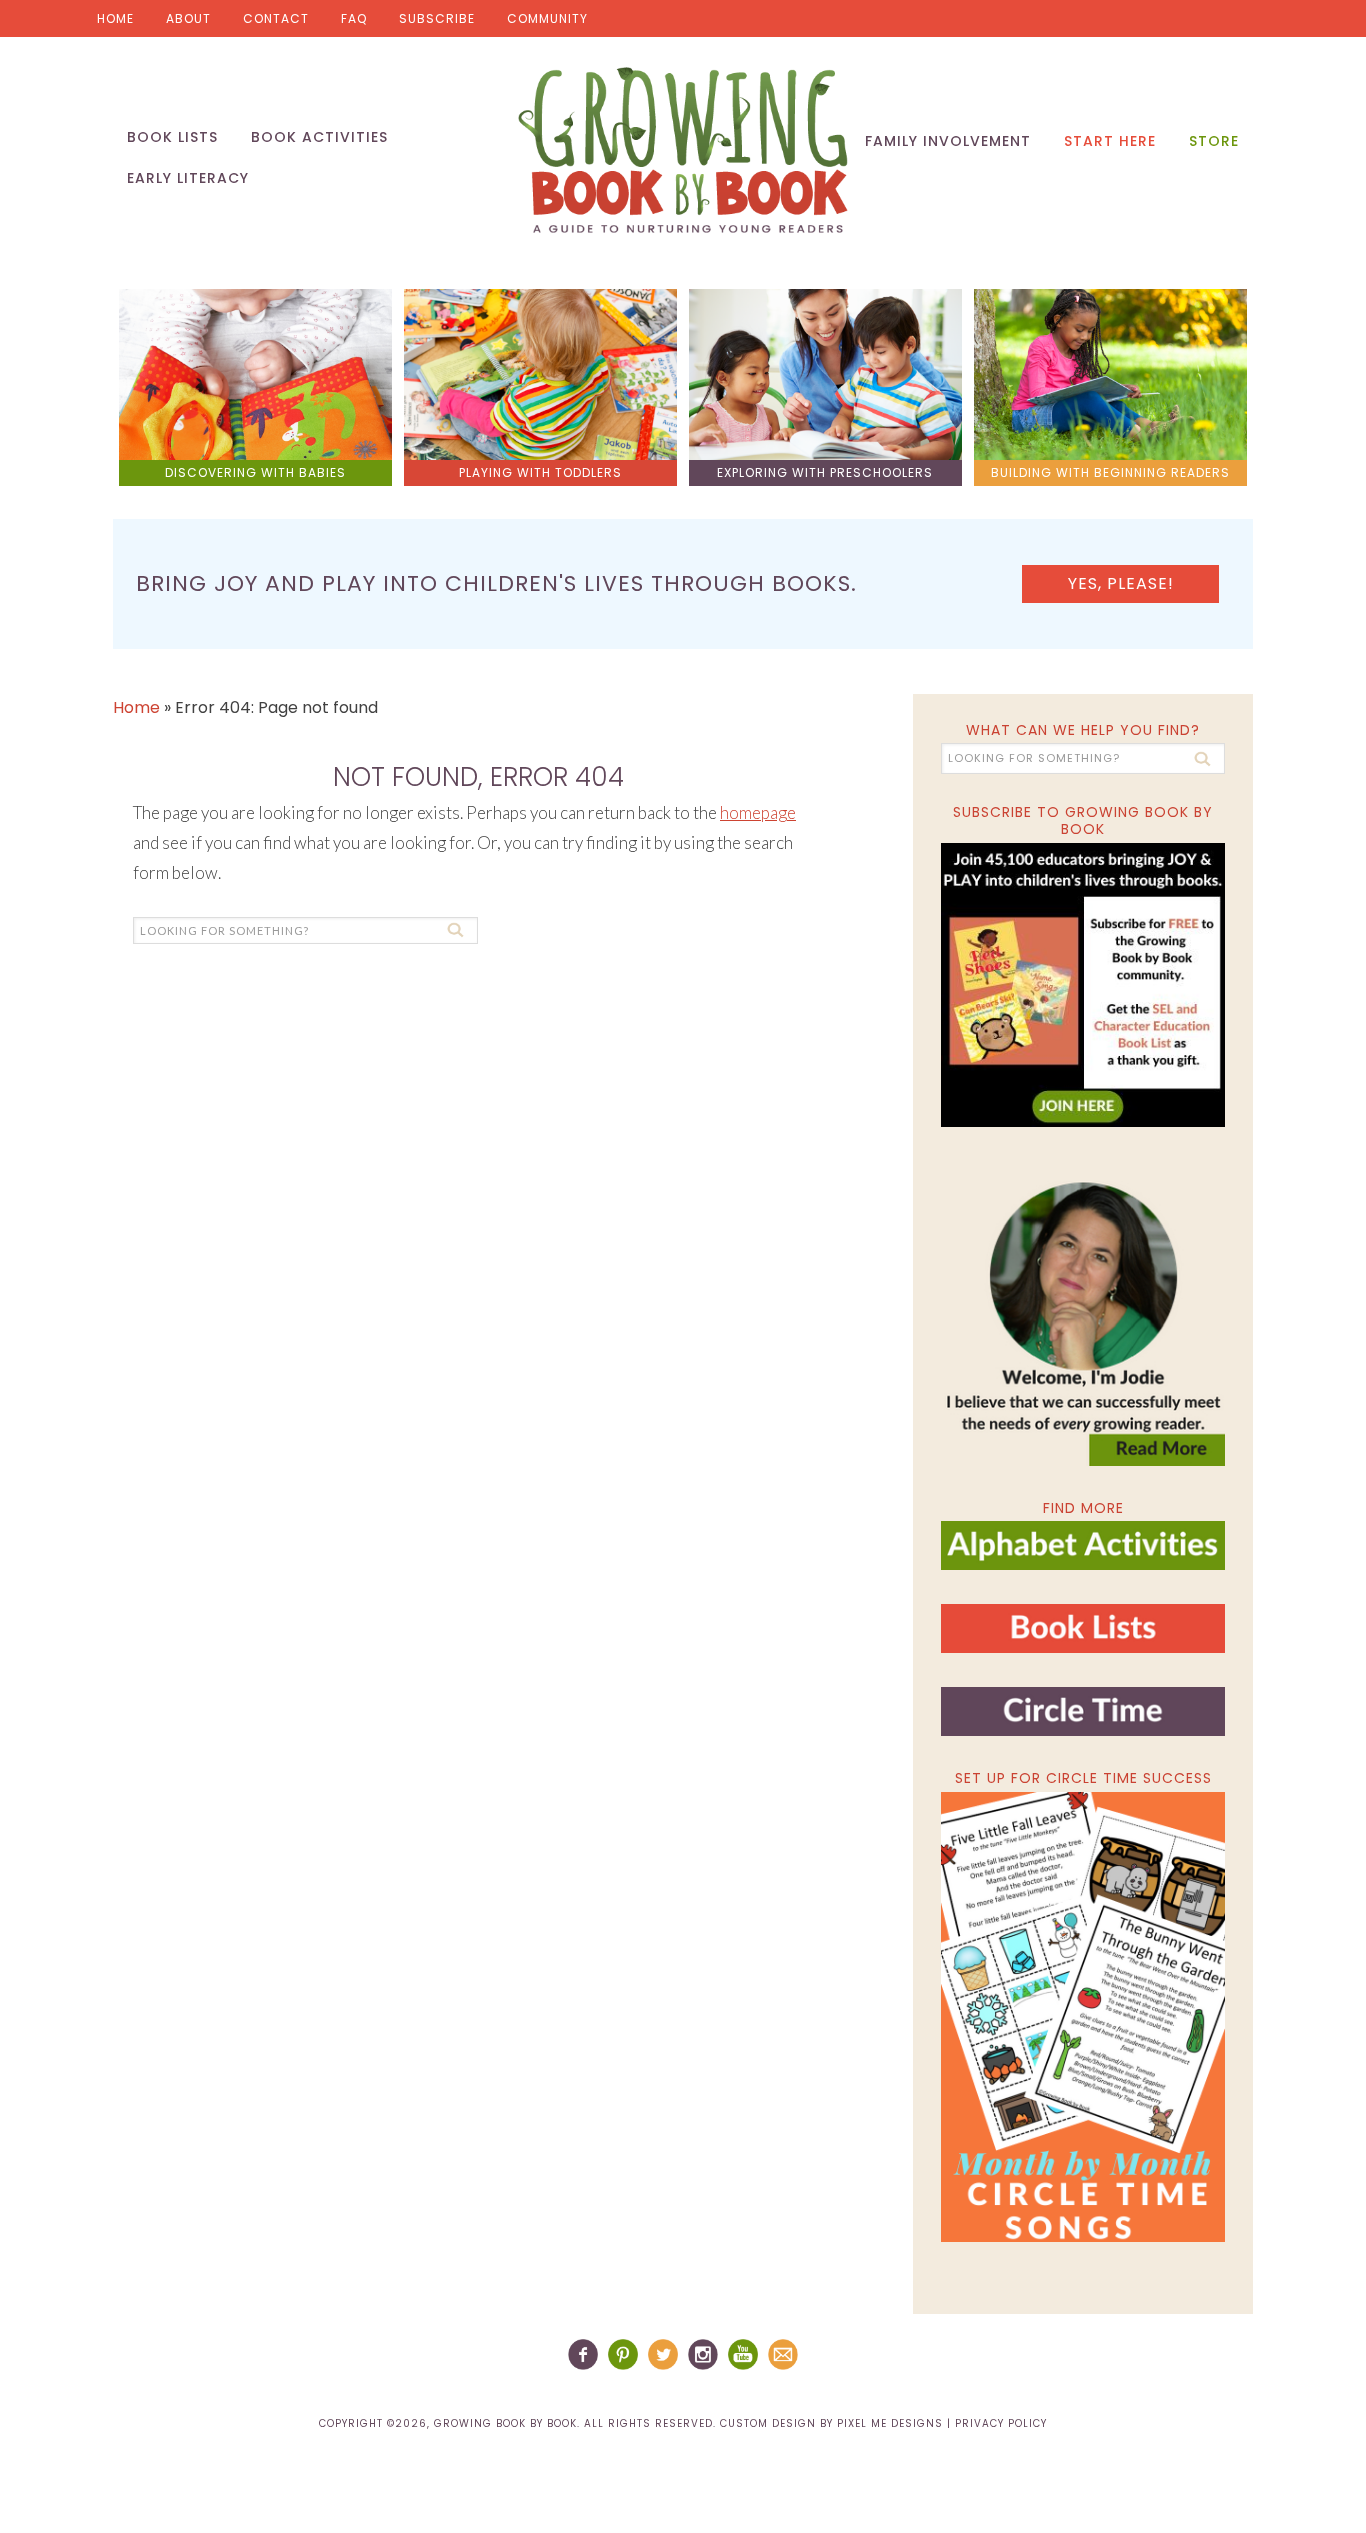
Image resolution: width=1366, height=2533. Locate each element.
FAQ (354, 18)
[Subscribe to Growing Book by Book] (1083, 985)
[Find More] (1083, 1561)
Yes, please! (1121, 583)
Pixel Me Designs (890, 2423)
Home (115, 18)
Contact (276, 18)
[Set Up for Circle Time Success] (1083, 2017)
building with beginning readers (1110, 472)
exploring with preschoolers (825, 472)
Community (547, 18)
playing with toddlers (540, 472)
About (188, 18)
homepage (758, 812)
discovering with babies (255, 472)
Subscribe (437, 18)
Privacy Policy (1001, 2423)
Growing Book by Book (683, 150)
